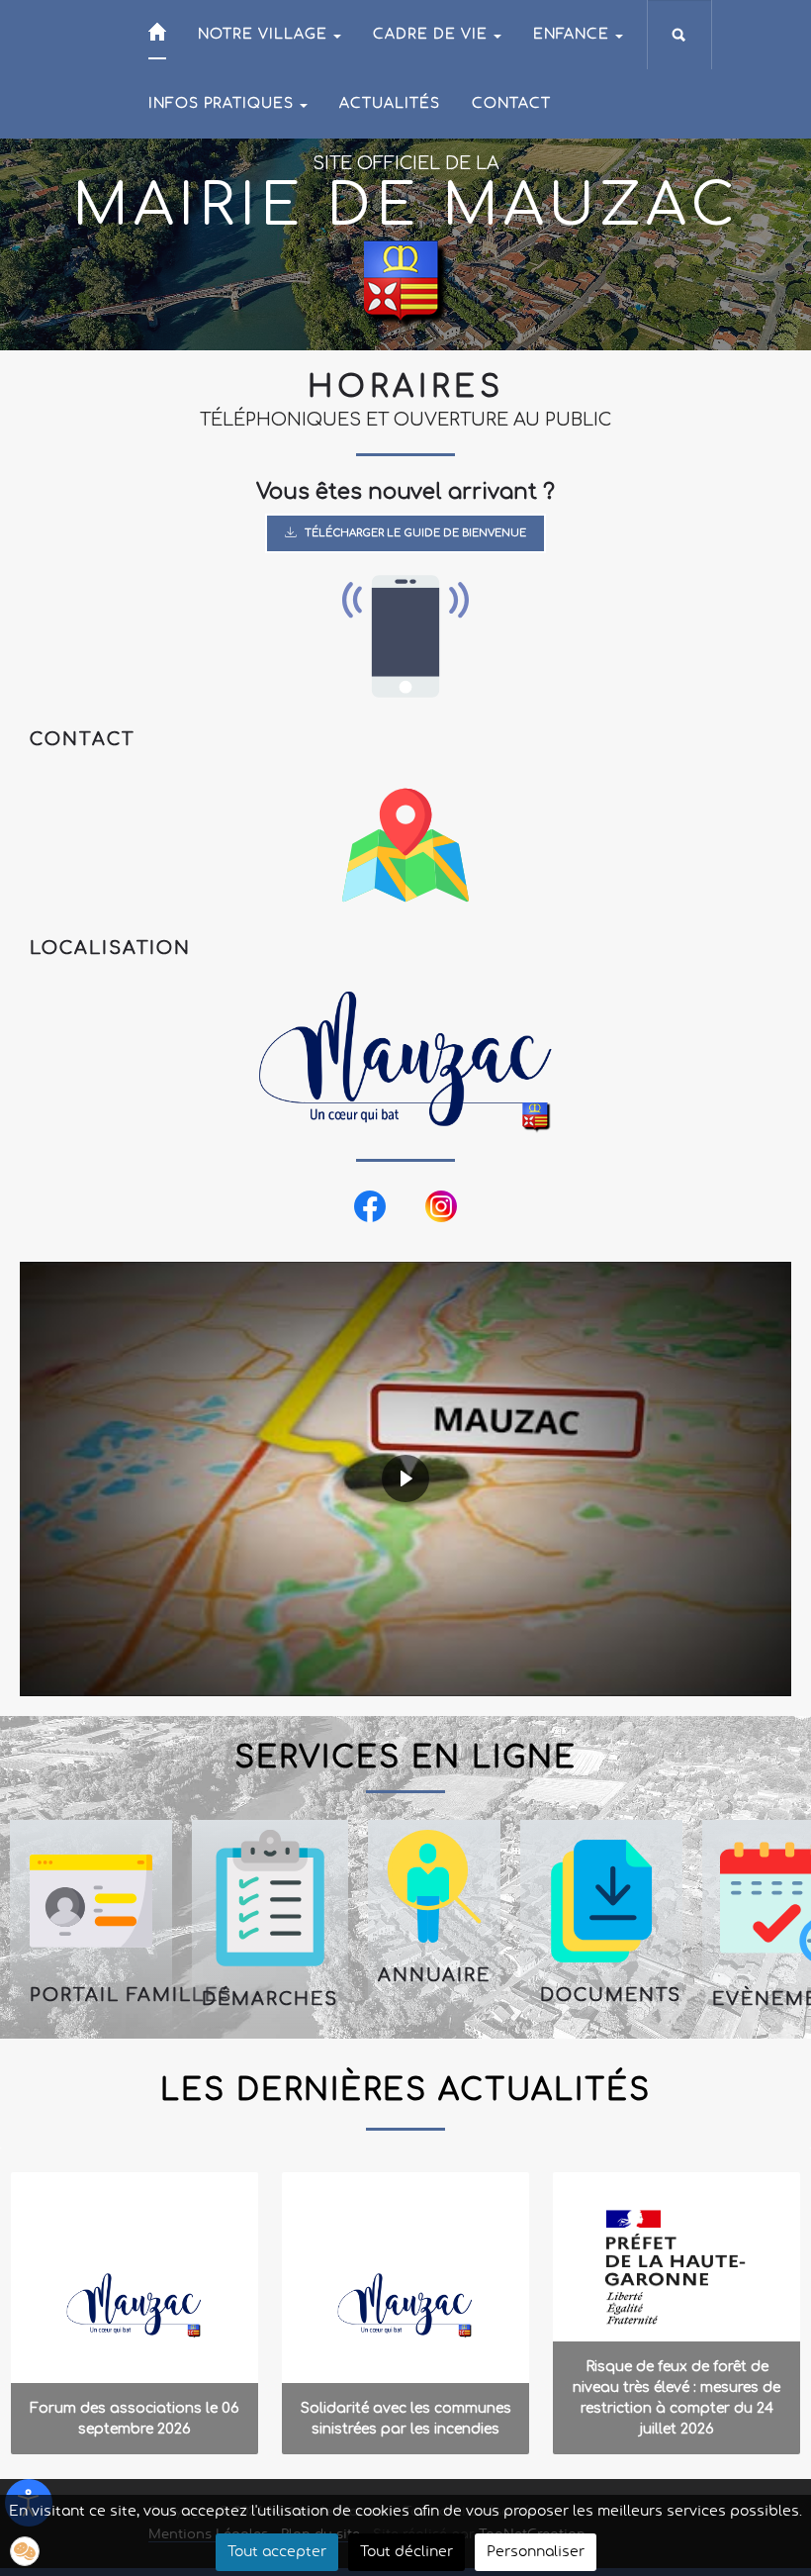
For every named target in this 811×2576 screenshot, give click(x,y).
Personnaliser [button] (536, 2552)
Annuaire (434, 1975)
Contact (511, 104)
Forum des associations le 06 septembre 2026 (135, 2419)
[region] (405, 1309)
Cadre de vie (430, 35)
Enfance (571, 35)
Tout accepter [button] (277, 2552)
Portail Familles (91, 1995)
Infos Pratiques (221, 104)
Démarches (270, 1999)
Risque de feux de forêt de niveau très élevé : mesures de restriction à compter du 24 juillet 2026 (676, 2398)
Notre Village (263, 35)
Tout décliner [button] (406, 2552)
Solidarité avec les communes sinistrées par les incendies (406, 2419)
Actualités (390, 104)
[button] (91, 1924)
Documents (601, 1995)
